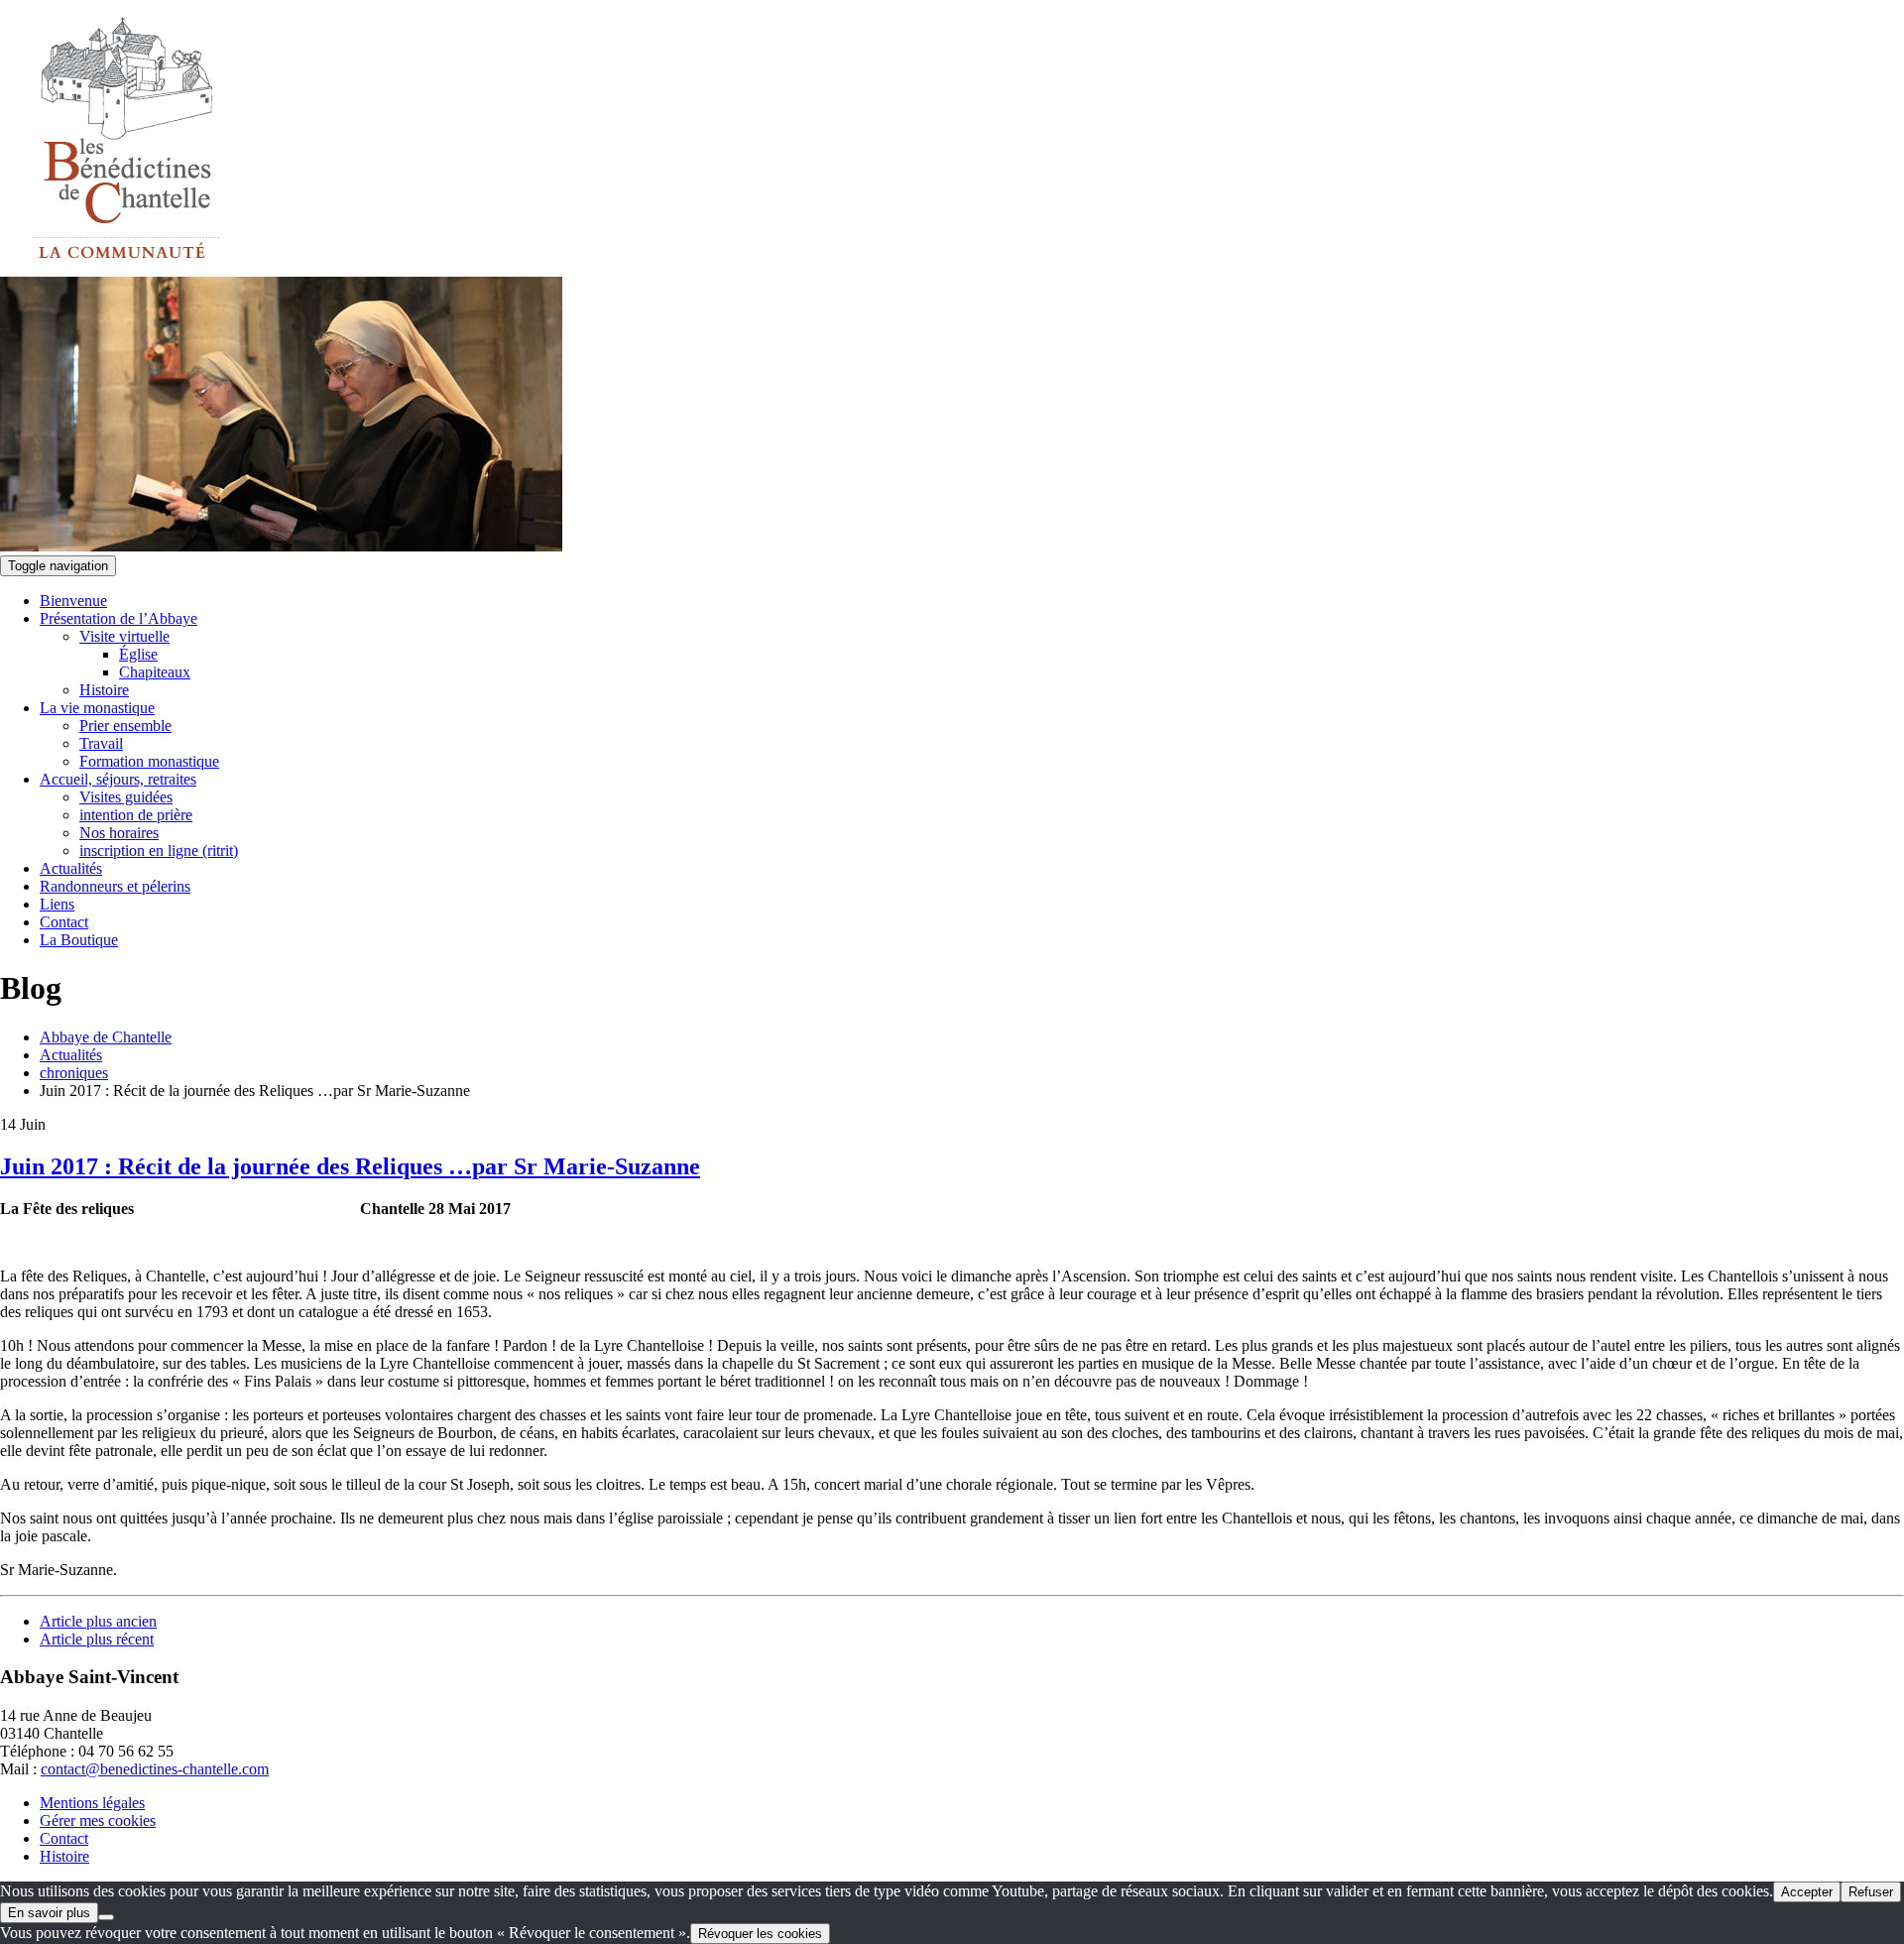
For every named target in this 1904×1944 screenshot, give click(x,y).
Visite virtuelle (124, 636)
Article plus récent (97, 1639)
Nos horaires (119, 833)
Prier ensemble (125, 726)
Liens (57, 904)
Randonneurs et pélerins (115, 886)
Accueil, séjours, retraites (118, 779)
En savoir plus (49, 1913)
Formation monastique (149, 761)
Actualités (71, 868)
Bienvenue (73, 601)
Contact (64, 922)
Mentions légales (92, 1803)
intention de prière (136, 815)
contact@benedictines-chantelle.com (155, 1769)
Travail (101, 743)
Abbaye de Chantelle (106, 1037)
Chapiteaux (155, 672)
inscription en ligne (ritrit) (159, 850)
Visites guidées (126, 797)
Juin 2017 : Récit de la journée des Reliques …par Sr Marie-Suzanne (350, 1166)
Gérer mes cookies (98, 1821)
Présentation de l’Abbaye (119, 618)
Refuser (1871, 1892)
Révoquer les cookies (760, 1934)
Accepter (1807, 1892)
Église (138, 654)
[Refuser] (106, 1917)
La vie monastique (97, 708)
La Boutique (79, 940)
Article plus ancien (98, 1621)
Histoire (104, 690)
